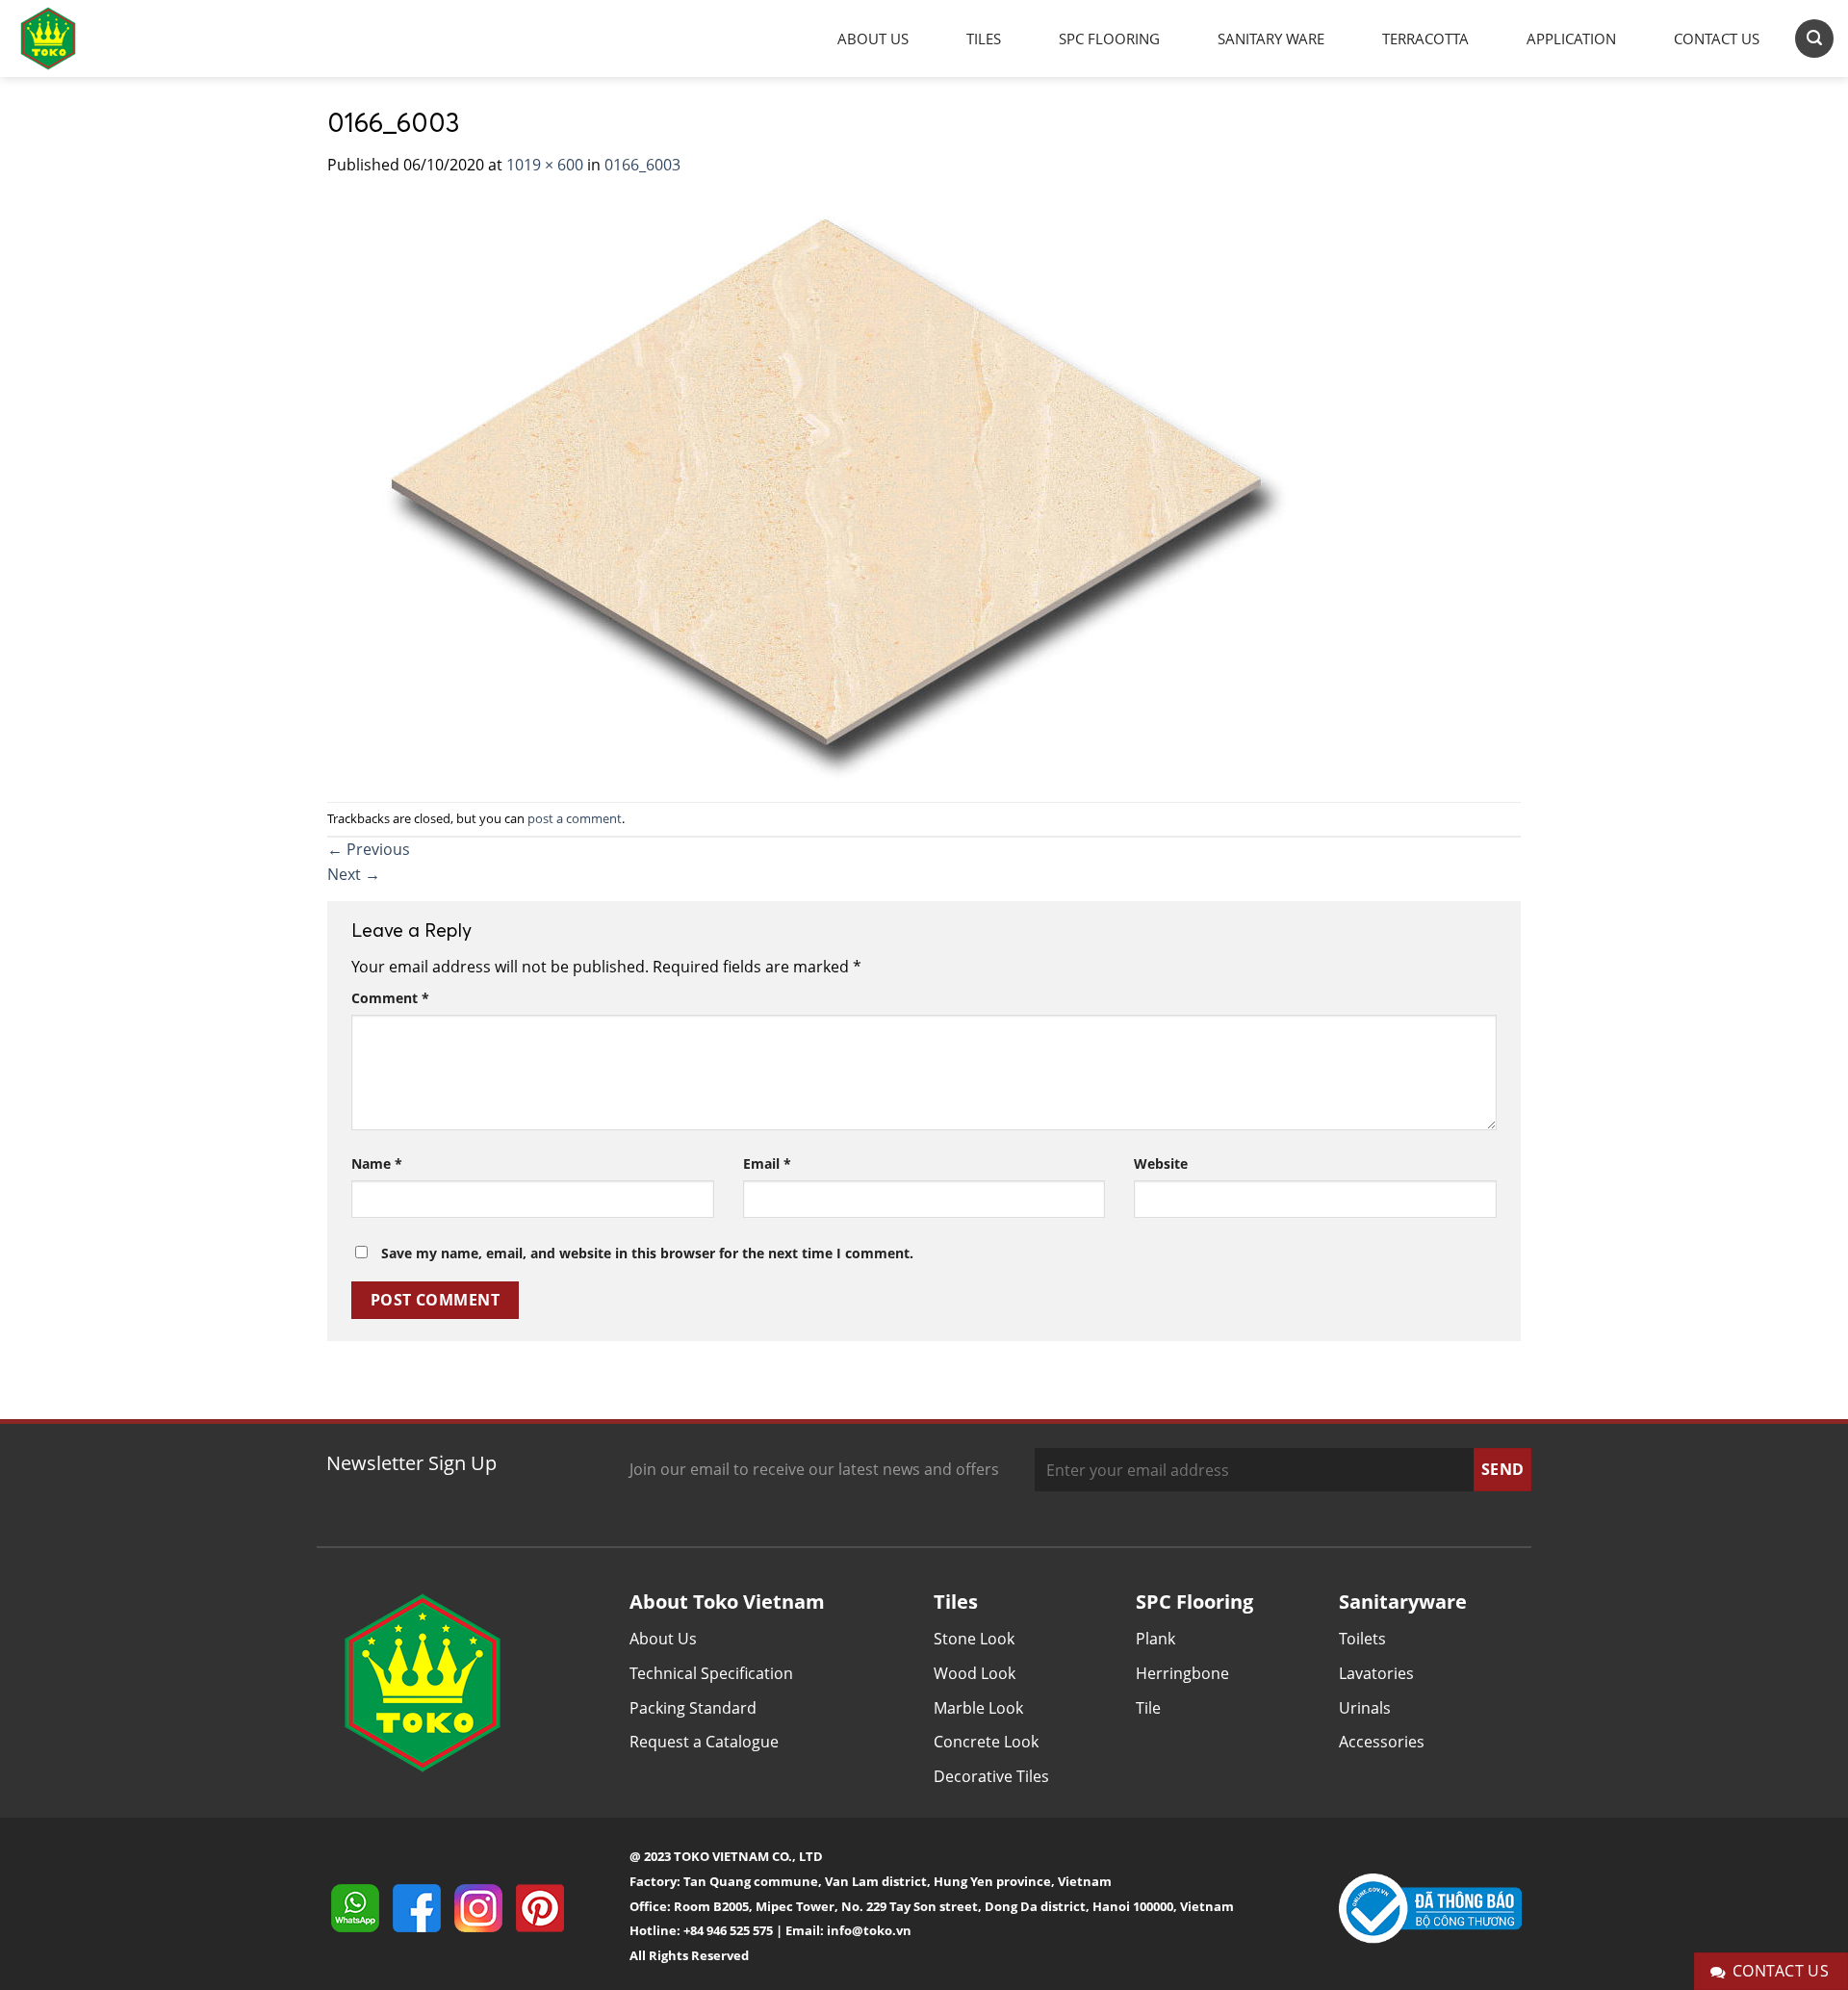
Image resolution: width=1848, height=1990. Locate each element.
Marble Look (978, 1708)
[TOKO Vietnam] (67, 39)
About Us (873, 39)
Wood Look (975, 1673)
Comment (390, 998)
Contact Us (1717, 39)
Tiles (984, 39)
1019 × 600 (545, 165)
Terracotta (1425, 39)
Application (1571, 39)
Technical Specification (711, 1673)
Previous (369, 849)
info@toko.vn (869, 1930)
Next (354, 874)
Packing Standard (693, 1708)
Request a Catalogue (704, 1742)
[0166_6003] (818, 488)
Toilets (1362, 1639)
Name (377, 1163)
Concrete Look (986, 1742)
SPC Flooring (1109, 39)
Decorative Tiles (991, 1776)
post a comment (575, 818)
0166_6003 (642, 165)
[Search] (1814, 38)
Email (767, 1163)
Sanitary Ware (1271, 39)
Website (1161, 1163)
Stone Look (974, 1639)
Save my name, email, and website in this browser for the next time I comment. (647, 1253)
